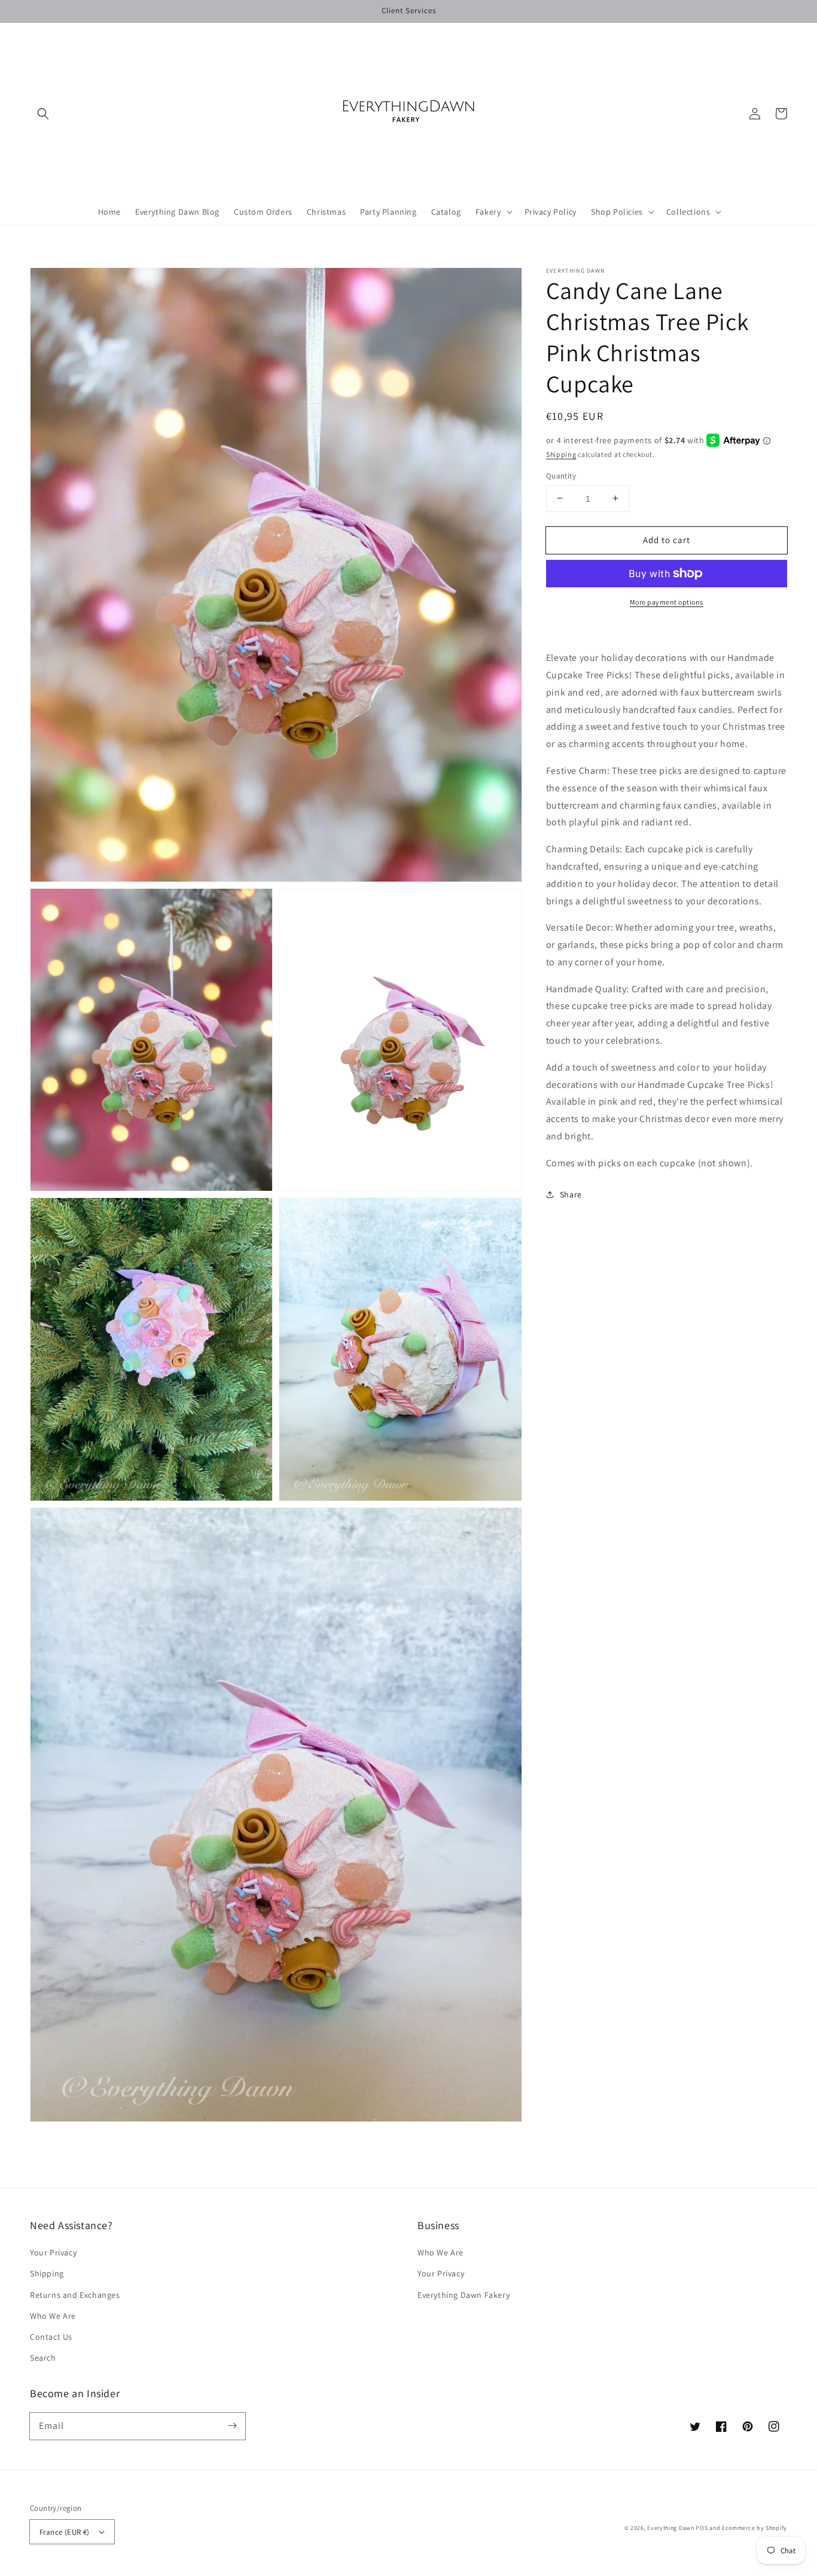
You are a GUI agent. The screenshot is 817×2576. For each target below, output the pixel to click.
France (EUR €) (65, 2532)
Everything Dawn (671, 2528)
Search (43, 2358)
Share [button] (571, 1194)
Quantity (561, 475)
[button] (43, 114)
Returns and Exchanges (75, 2295)
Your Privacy (53, 2252)
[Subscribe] (232, 2426)
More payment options (667, 602)
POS (702, 2528)
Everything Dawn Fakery (464, 2295)
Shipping (561, 454)
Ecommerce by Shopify (754, 2528)
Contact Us (51, 2337)
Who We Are (53, 2316)
